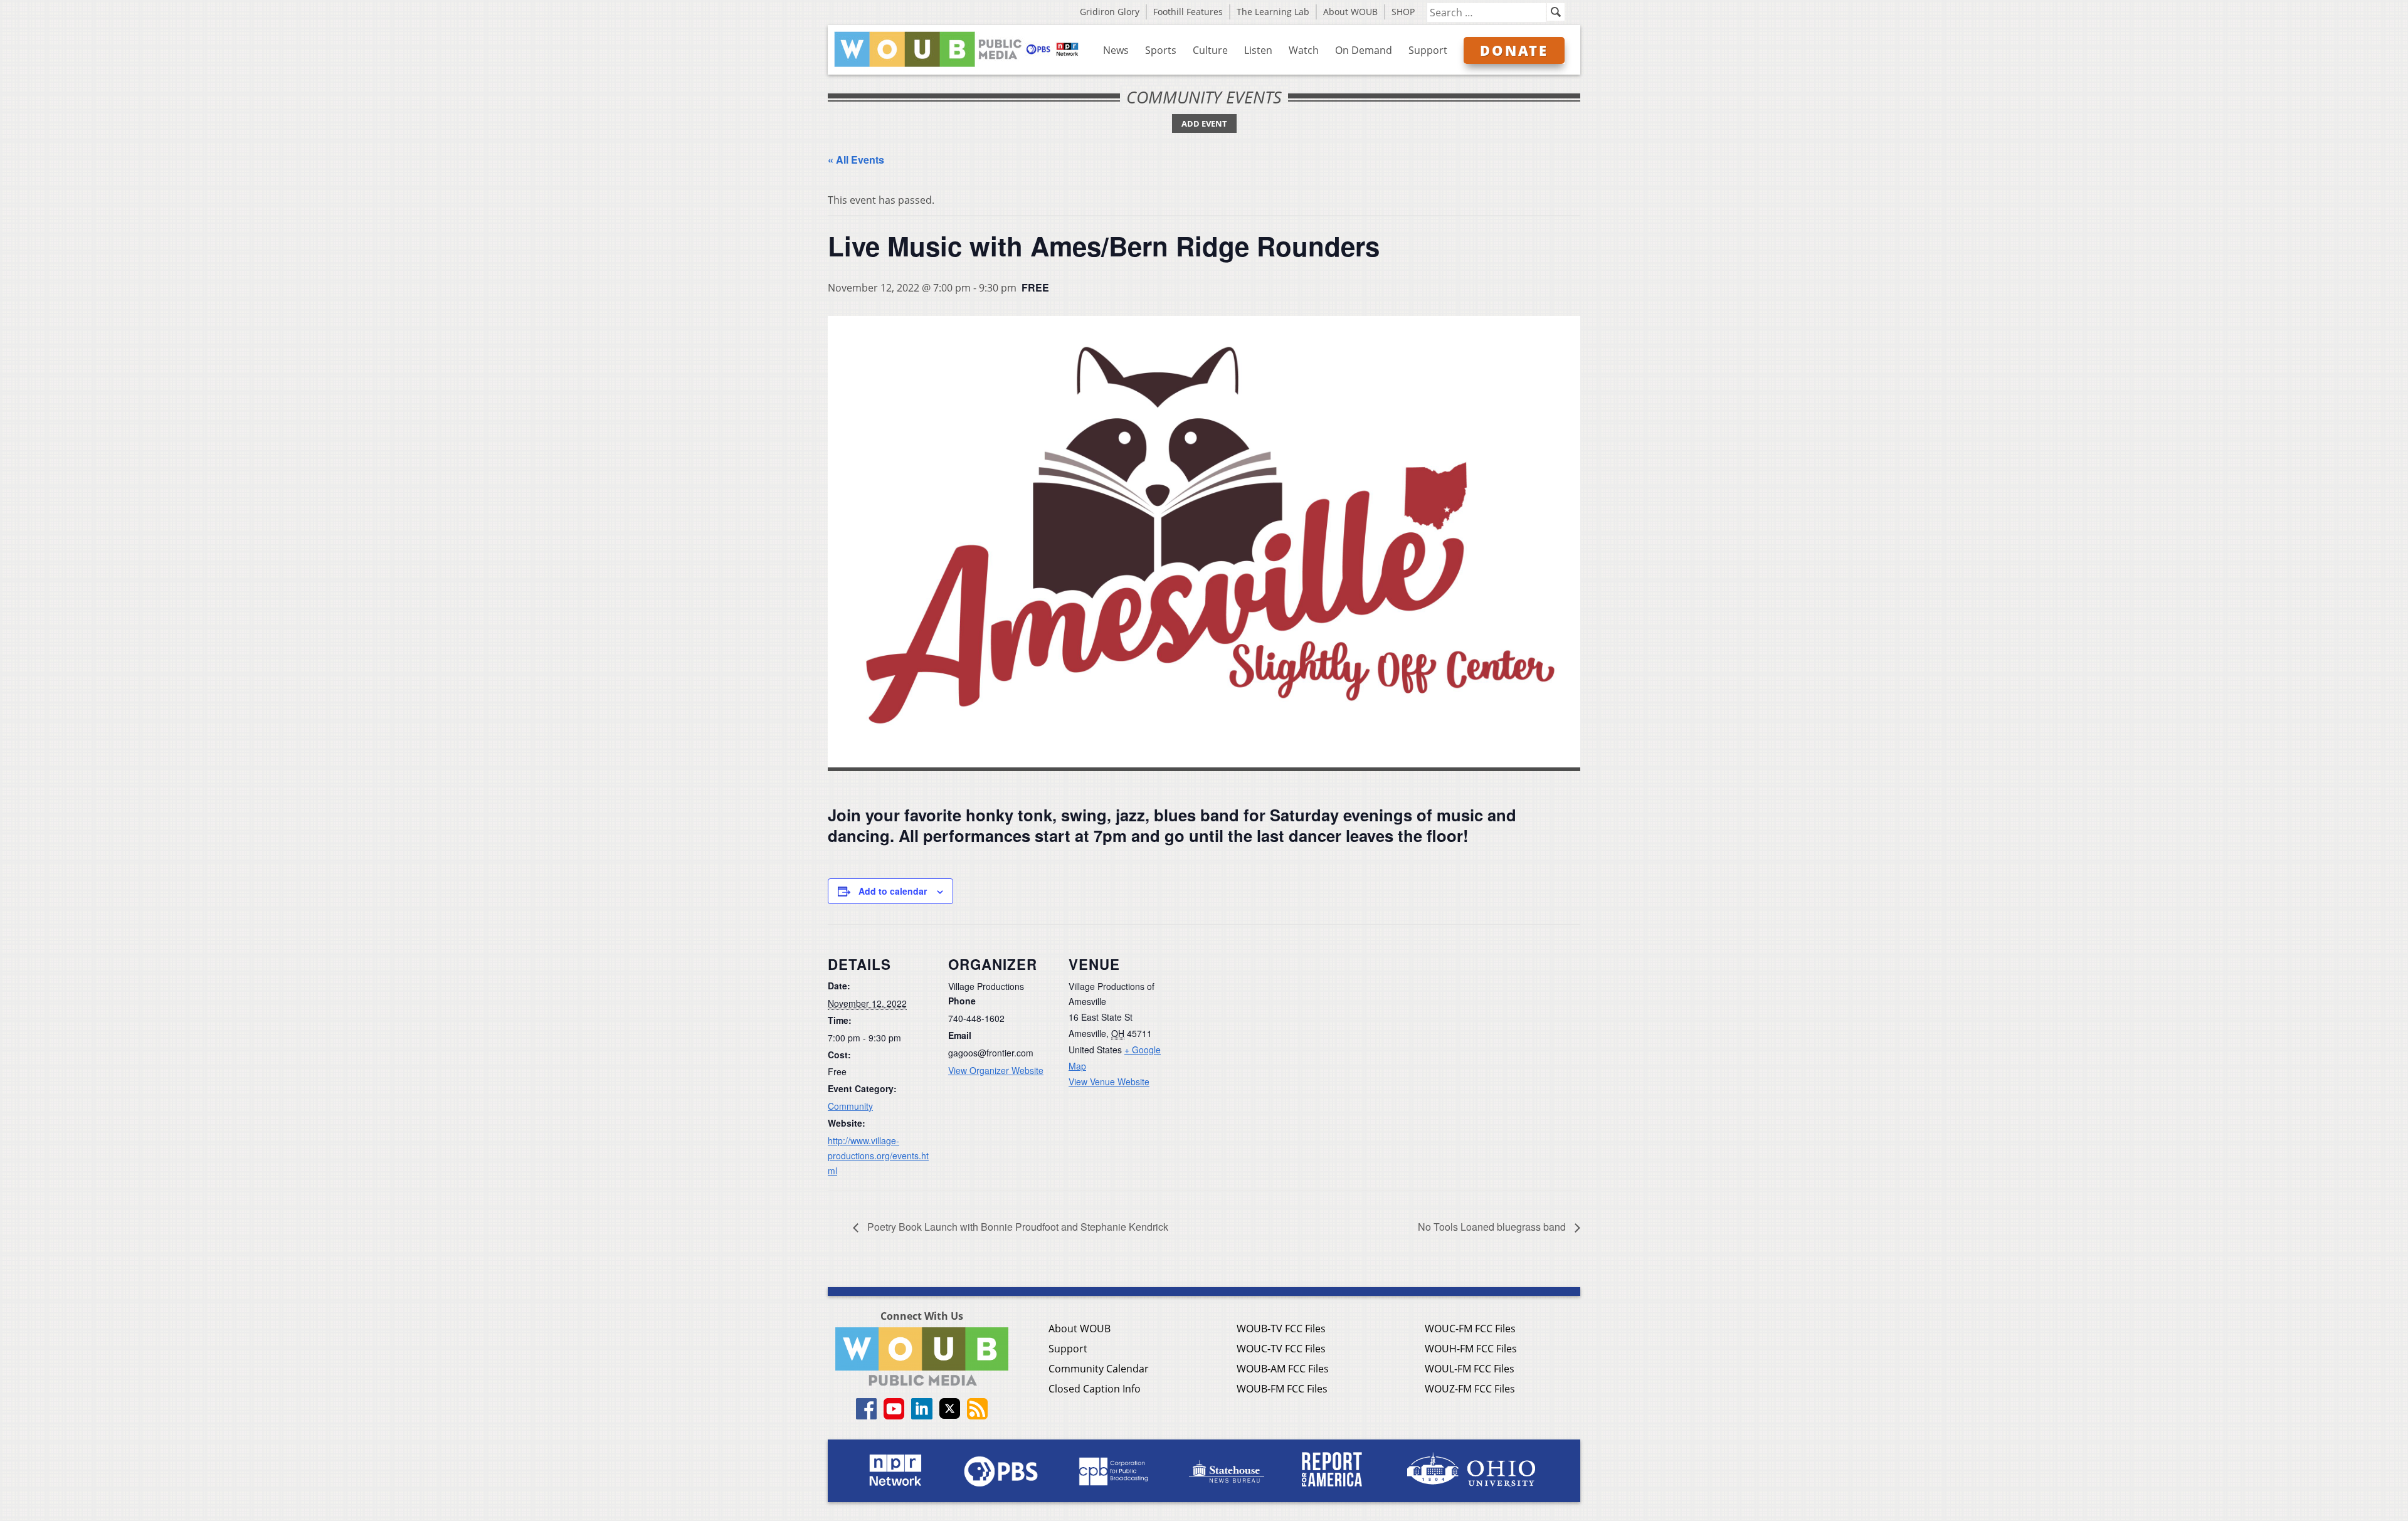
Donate (1514, 50)
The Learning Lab (1273, 12)
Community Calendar (1099, 1369)
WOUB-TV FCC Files (1281, 1329)
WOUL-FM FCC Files (1470, 1369)
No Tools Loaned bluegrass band (1493, 1227)
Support (1428, 50)
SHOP (1403, 12)
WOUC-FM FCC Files (1470, 1329)
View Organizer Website (996, 1070)
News (1116, 50)
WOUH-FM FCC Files (1471, 1349)
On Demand (1364, 50)
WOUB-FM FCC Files (1282, 1389)
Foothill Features (1188, 12)
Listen (1258, 50)
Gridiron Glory (1110, 12)
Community (850, 1106)
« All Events (856, 160)
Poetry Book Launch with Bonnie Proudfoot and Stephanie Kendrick (1017, 1227)
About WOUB (1350, 12)
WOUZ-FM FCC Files (1470, 1389)
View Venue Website (1109, 1082)
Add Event (1204, 124)
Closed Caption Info (1095, 1389)
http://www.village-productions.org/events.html (878, 1155)
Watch (1304, 50)
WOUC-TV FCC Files (1281, 1349)
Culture (1210, 50)
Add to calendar (893, 891)
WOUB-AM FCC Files (1283, 1369)
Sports (1161, 50)
